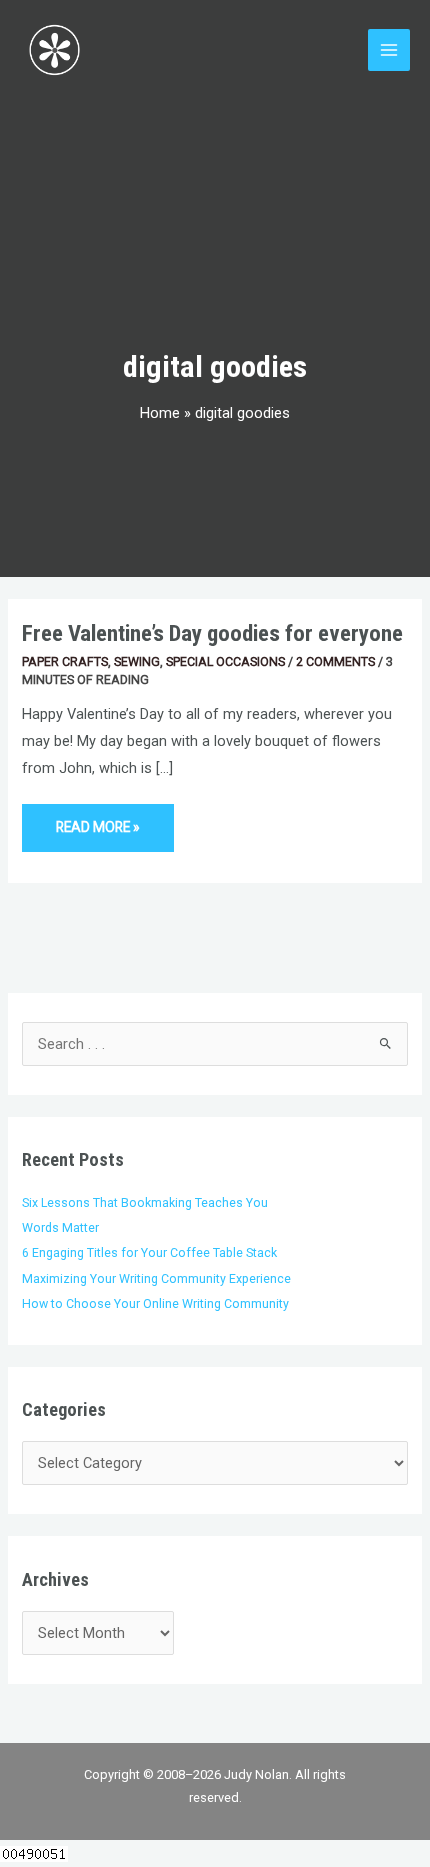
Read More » (97, 819)
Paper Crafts (65, 661)
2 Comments (335, 661)
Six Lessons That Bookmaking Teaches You (145, 1202)
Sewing (137, 661)
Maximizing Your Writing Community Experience (156, 1278)
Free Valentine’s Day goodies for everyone (212, 633)
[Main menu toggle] (389, 50)
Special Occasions (225, 661)
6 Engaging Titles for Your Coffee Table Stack (149, 1252)
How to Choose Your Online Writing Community (155, 1303)
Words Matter (60, 1227)
